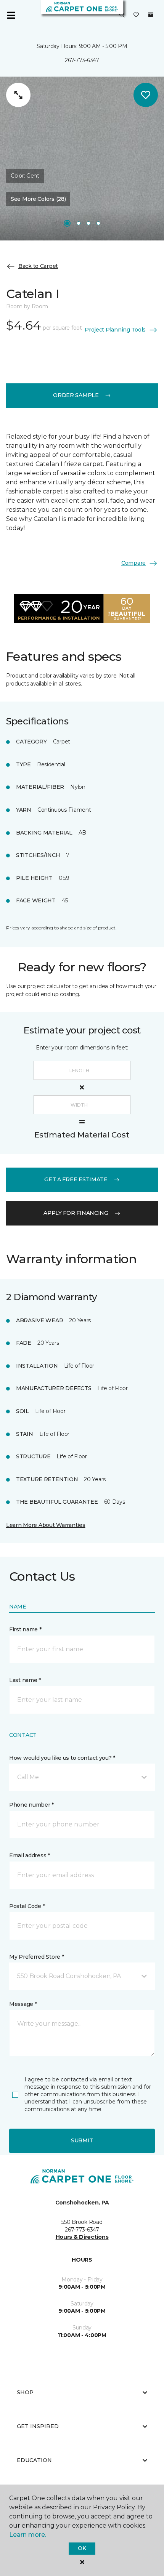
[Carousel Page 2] (79, 223)
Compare (133, 563)
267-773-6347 (82, 60)
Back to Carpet (38, 266)
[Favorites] (136, 15)
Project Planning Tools (115, 330)
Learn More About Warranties (46, 1525)
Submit (82, 2140)
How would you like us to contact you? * (62, 1758)
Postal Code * (27, 1906)
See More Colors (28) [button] (38, 199)
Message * (23, 2004)
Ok (82, 2548)
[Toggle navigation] (11, 15)
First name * (25, 1629)
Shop (25, 2392)
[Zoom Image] (18, 95)
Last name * (25, 1680)
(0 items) (151, 15)
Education (34, 2460)
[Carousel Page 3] (88, 223)
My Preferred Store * (36, 1957)
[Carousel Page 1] (67, 223)
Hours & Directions (82, 2237)
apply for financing (76, 1213)
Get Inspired (38, 2426)
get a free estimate (76, 1179)
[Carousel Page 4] (98, 223)
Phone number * (31, 1805)
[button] (122, 15)
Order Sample (76, 395)
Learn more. (28, 2535)
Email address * (30, 1855)
